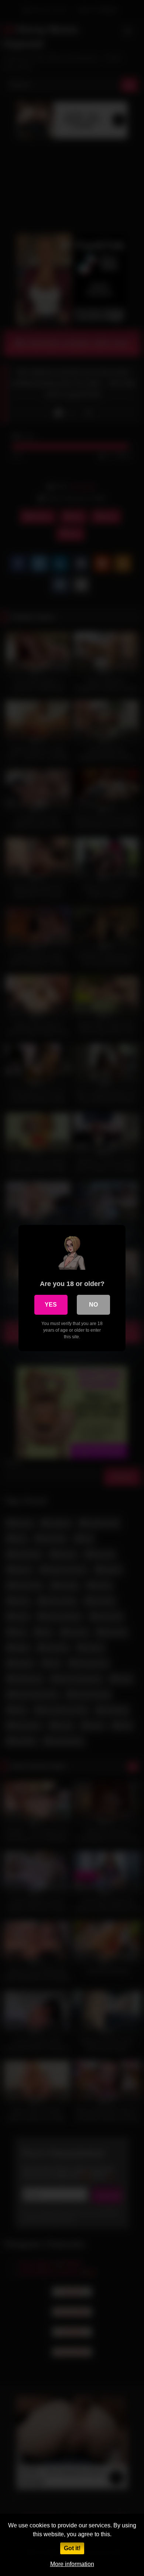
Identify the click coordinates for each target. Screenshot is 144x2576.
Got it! (72, 2548)
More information (72, 2564)
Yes (51, 1305)
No (93, 1305)
